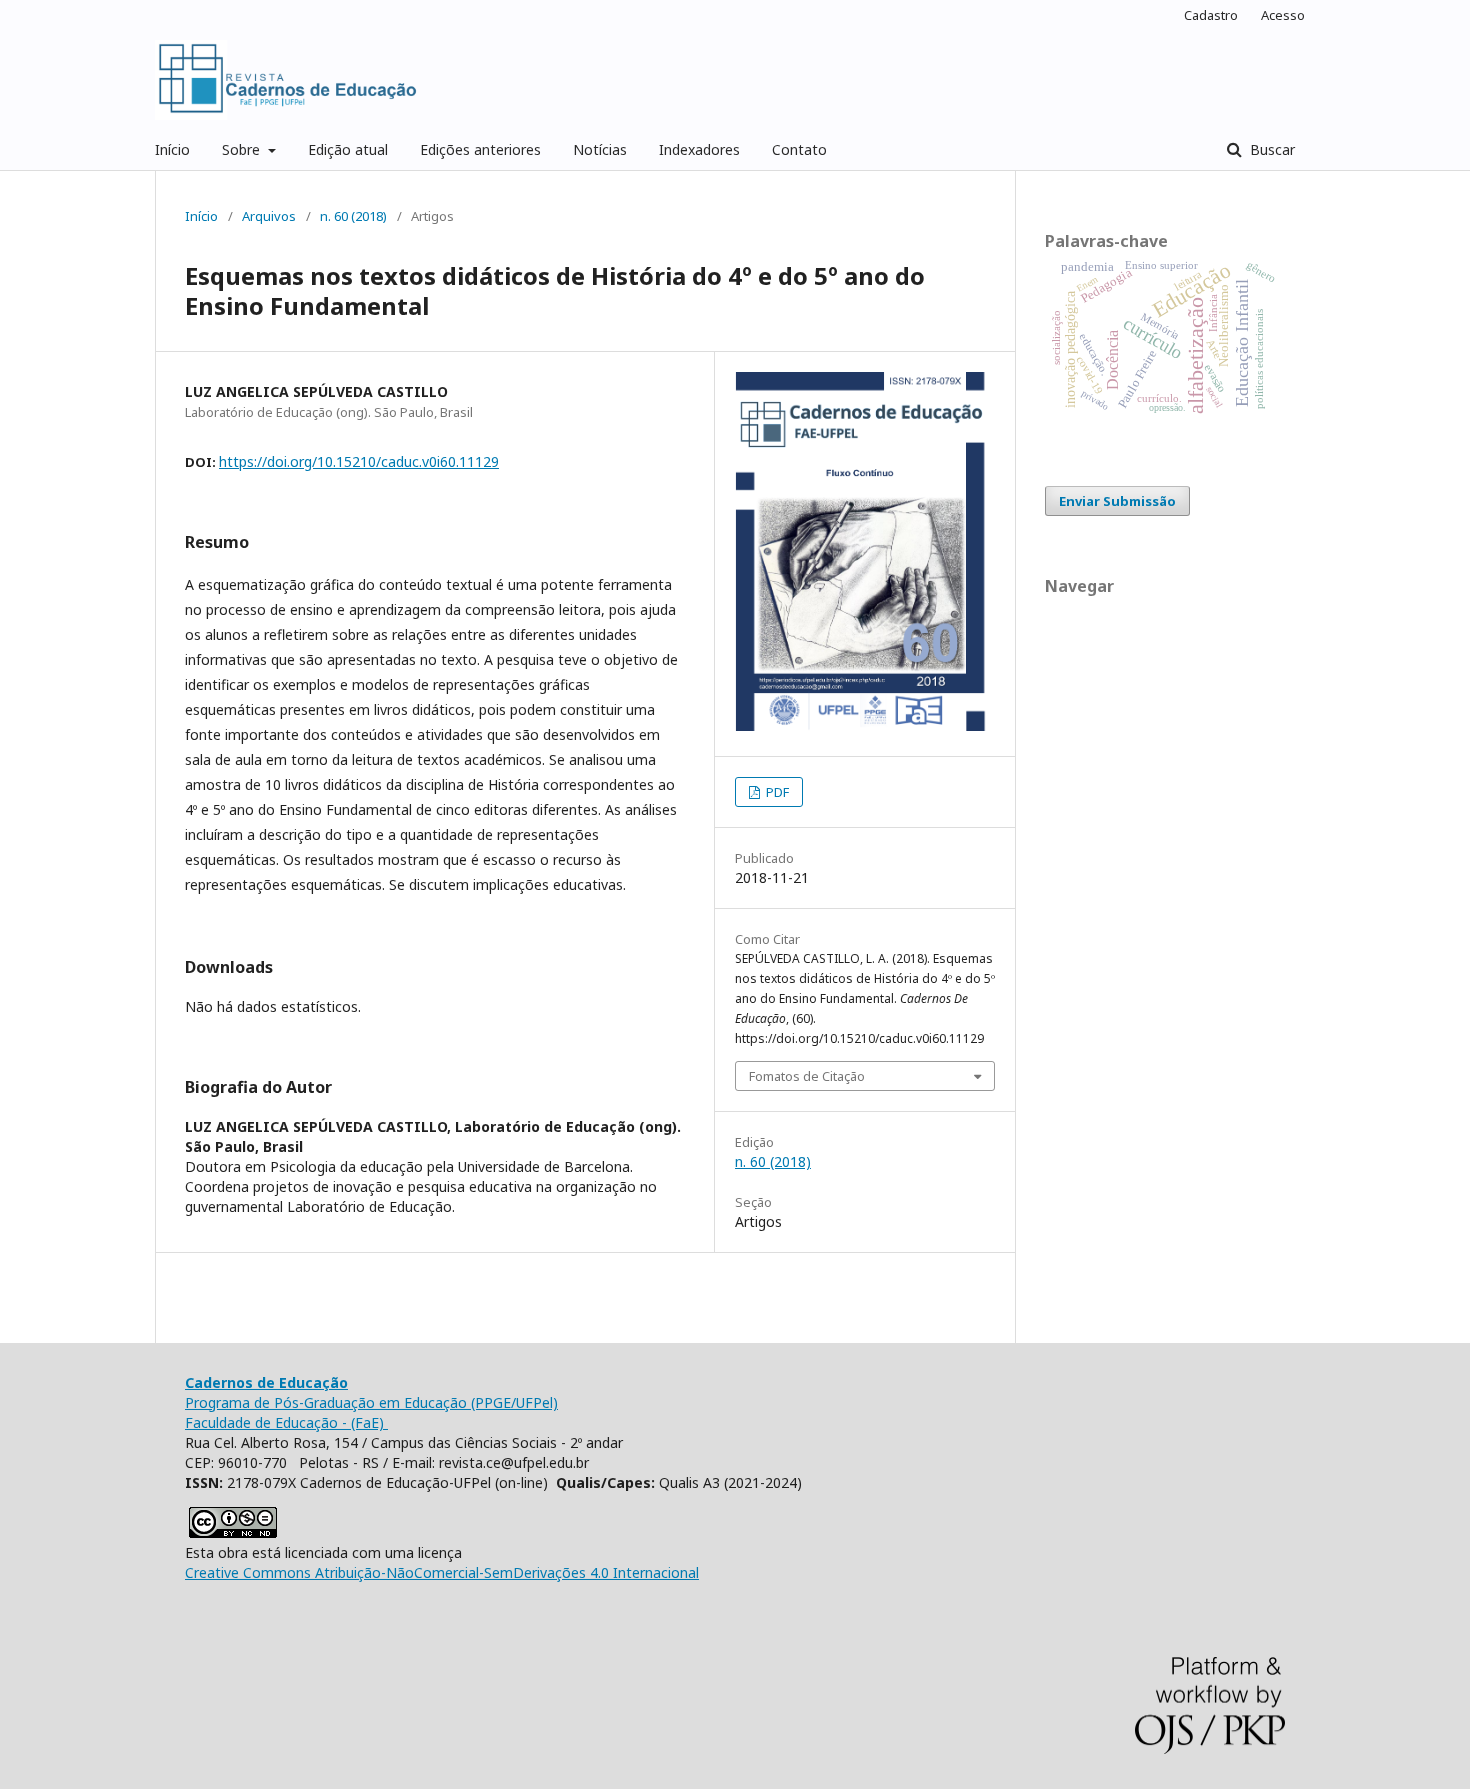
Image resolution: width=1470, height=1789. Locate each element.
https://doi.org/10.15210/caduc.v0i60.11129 (359, 461)
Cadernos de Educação (266, 1382)
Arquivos (269, 216)
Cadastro (1211, 15)
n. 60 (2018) (353, 216)
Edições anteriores (480, 149)
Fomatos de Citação (807, 1076)
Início (172, 149)
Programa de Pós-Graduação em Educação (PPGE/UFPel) (371, 1402)
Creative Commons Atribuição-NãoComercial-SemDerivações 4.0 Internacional (442, 1572)
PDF (776, 792)
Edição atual (348, 149)
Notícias (600, 149)
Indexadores (699, 149)
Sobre (243, 149)
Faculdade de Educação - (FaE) (286, 1422)
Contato (799, 149)
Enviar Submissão (1117, 501)
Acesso (1283, 15)
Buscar (1270, 149)
